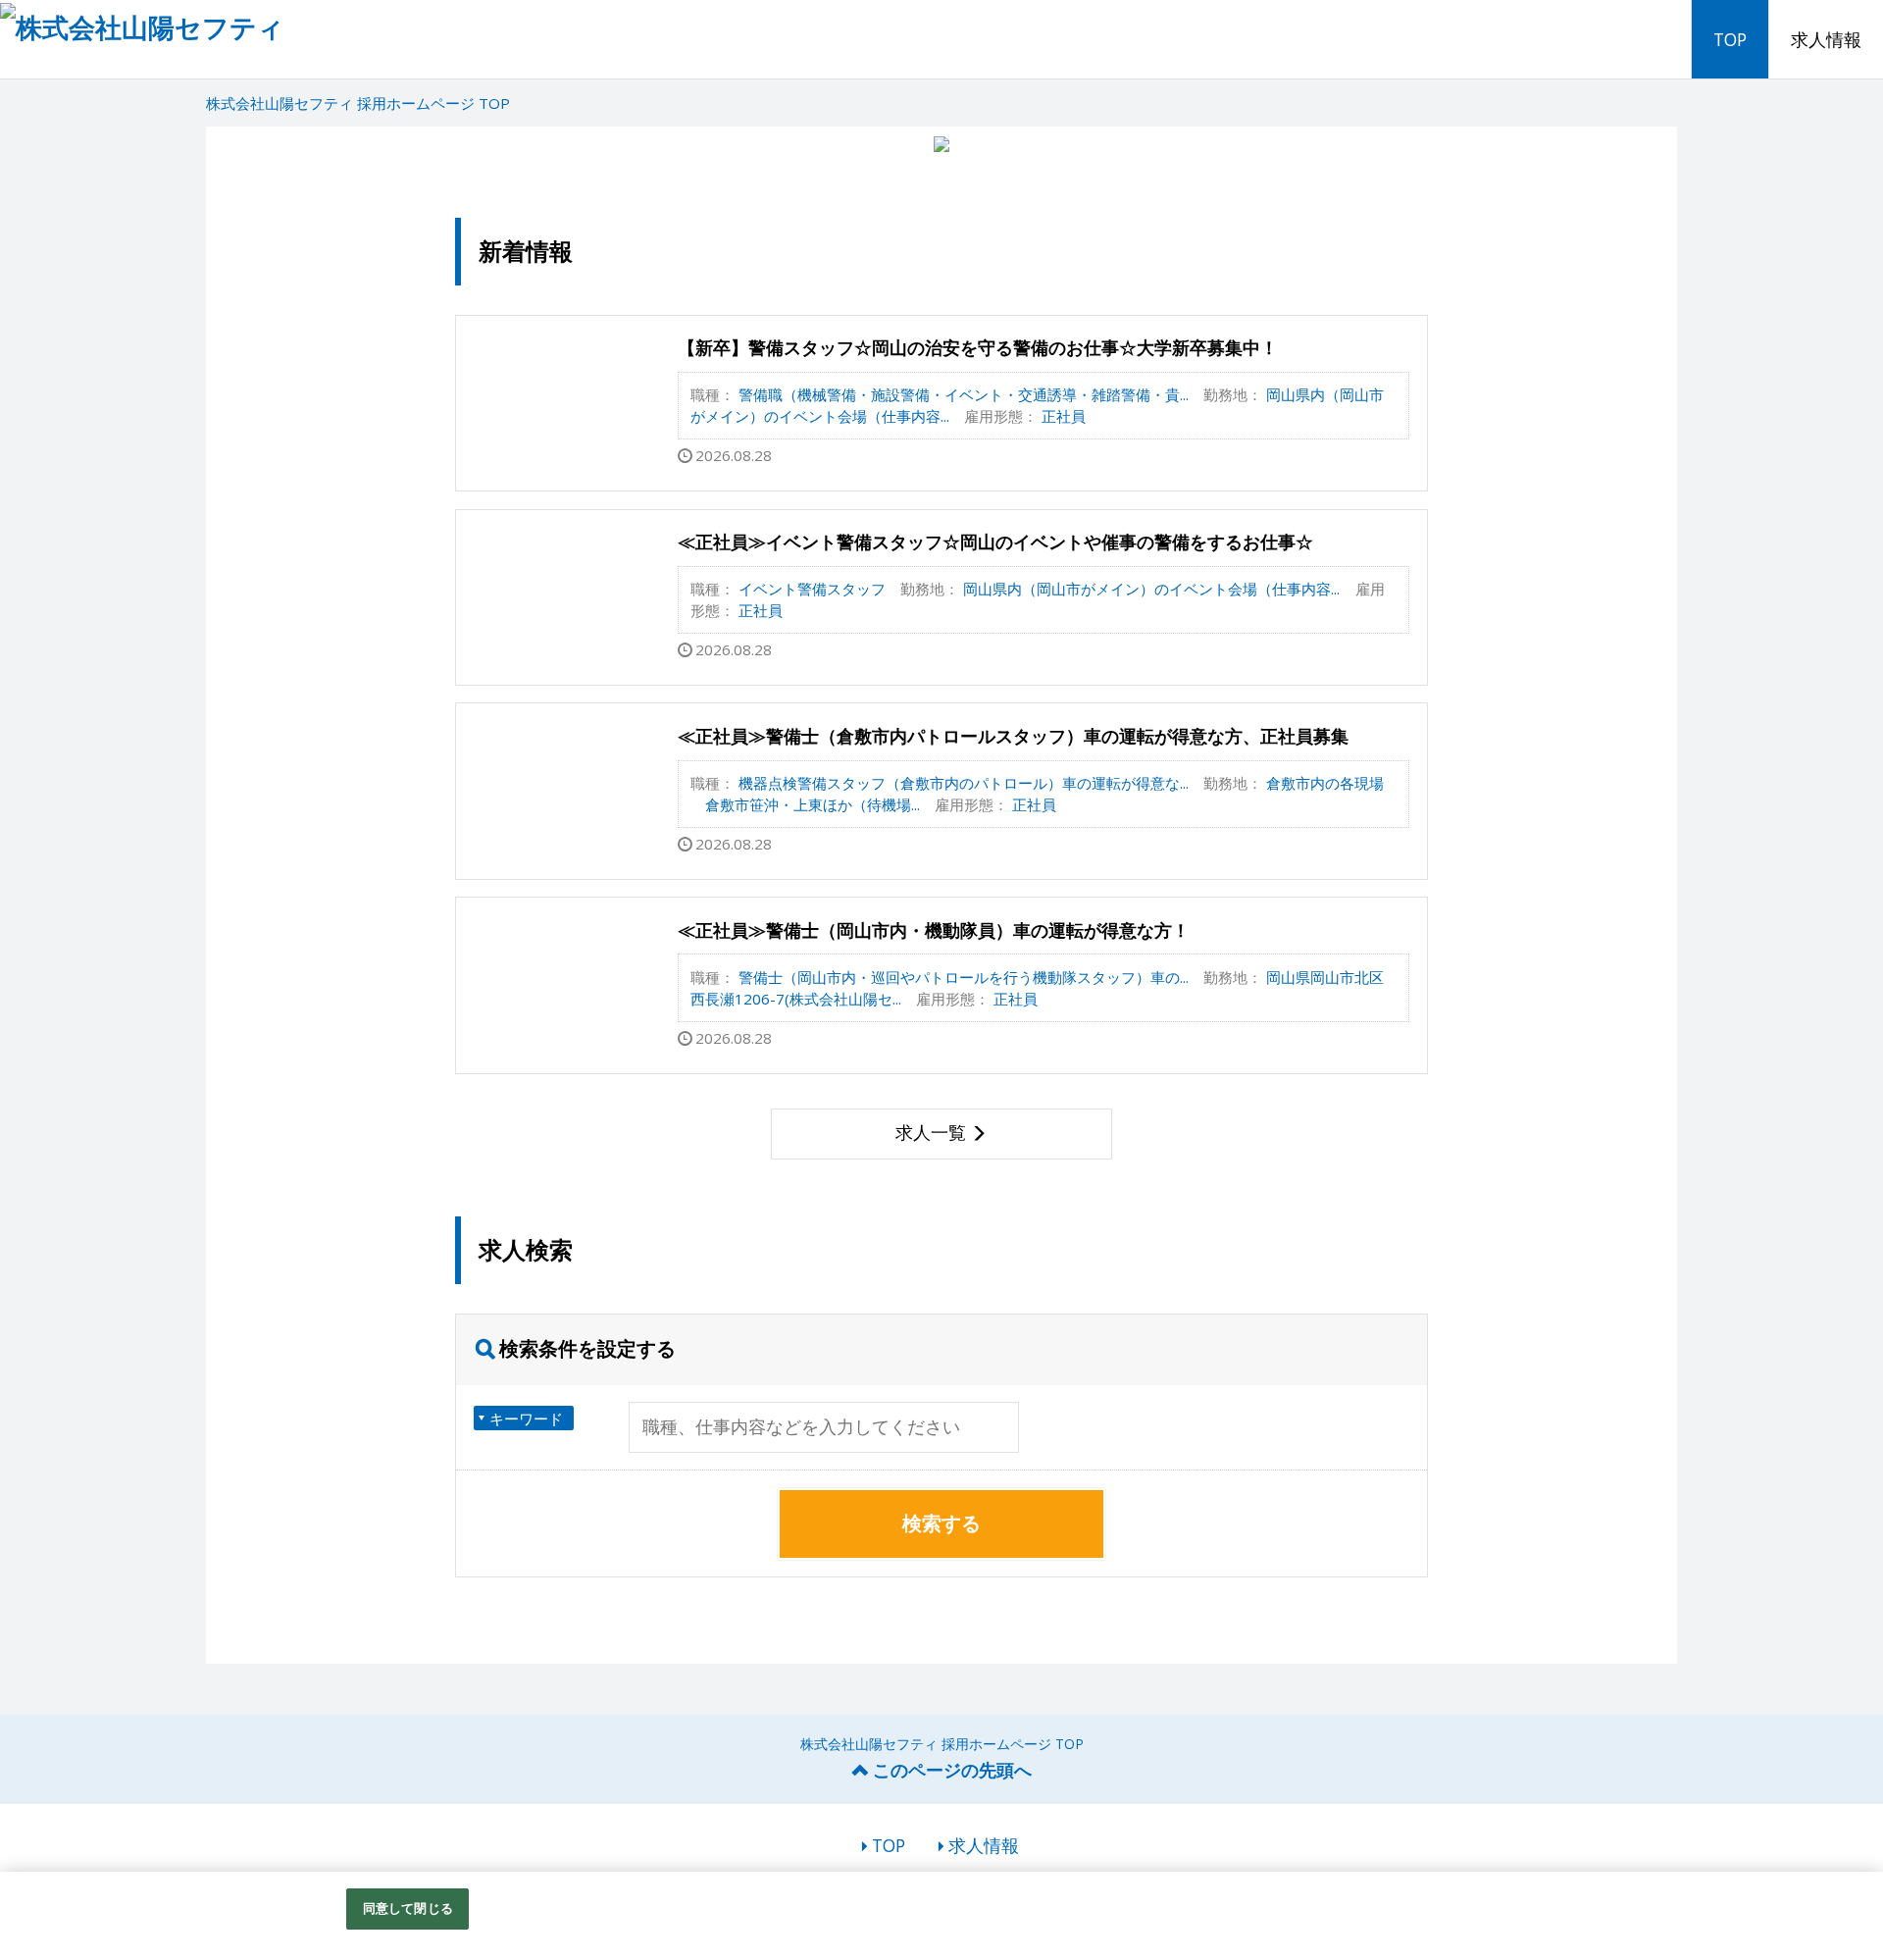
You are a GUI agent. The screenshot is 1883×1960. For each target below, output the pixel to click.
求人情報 (1826, 39)
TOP (1730, 39)
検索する (941, 1523)
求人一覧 (931, 1132)
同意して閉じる (408, 1908)
